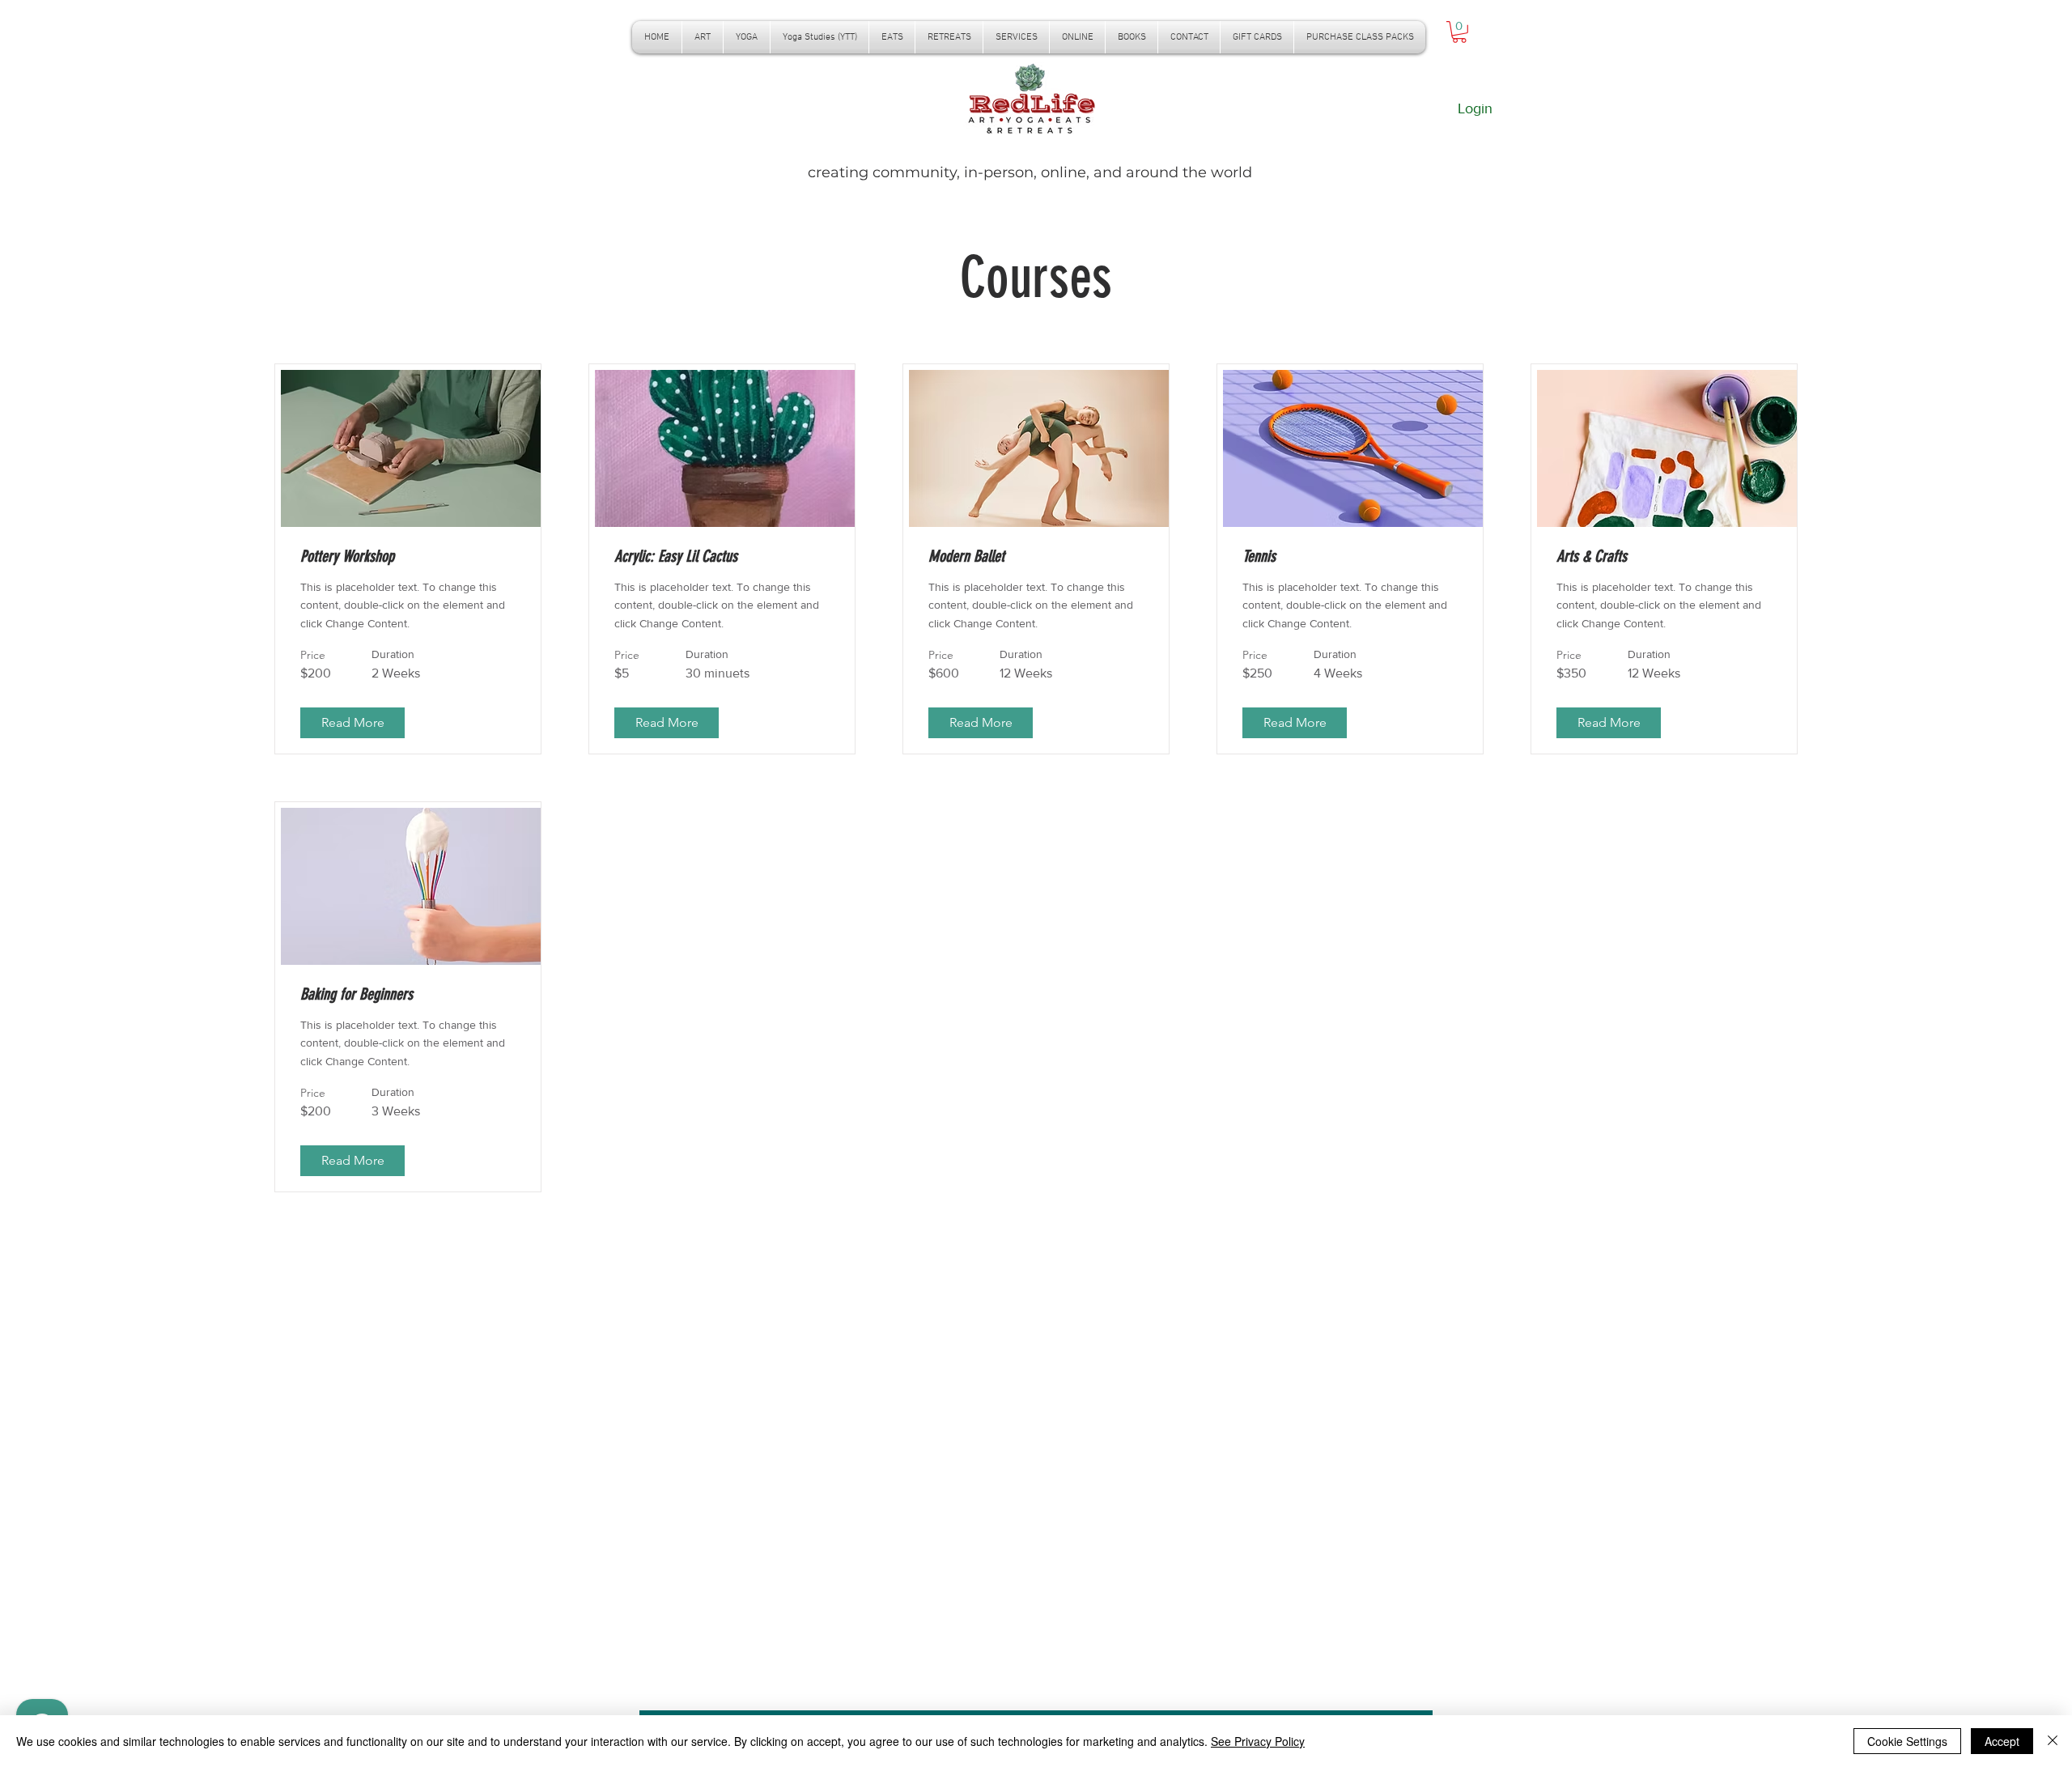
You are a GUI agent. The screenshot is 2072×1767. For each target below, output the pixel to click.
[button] (747, 37)
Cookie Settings (1907, 1741)
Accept (2002, 1741)
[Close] (2053, 1741)
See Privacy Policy (1258, 1741)
